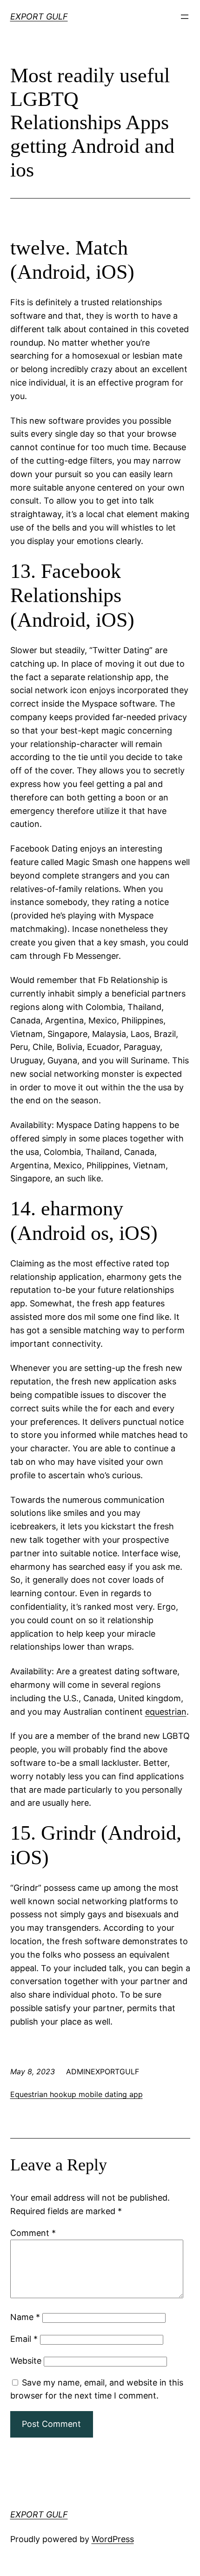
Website (26, 2361)
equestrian (166, 1712)
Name (25, 2317)
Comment (33, 2233)
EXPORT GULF (39, 16)
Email (24, 2339)
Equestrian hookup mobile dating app (77, 2094)
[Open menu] (185, 17)
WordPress (113, 2539)
